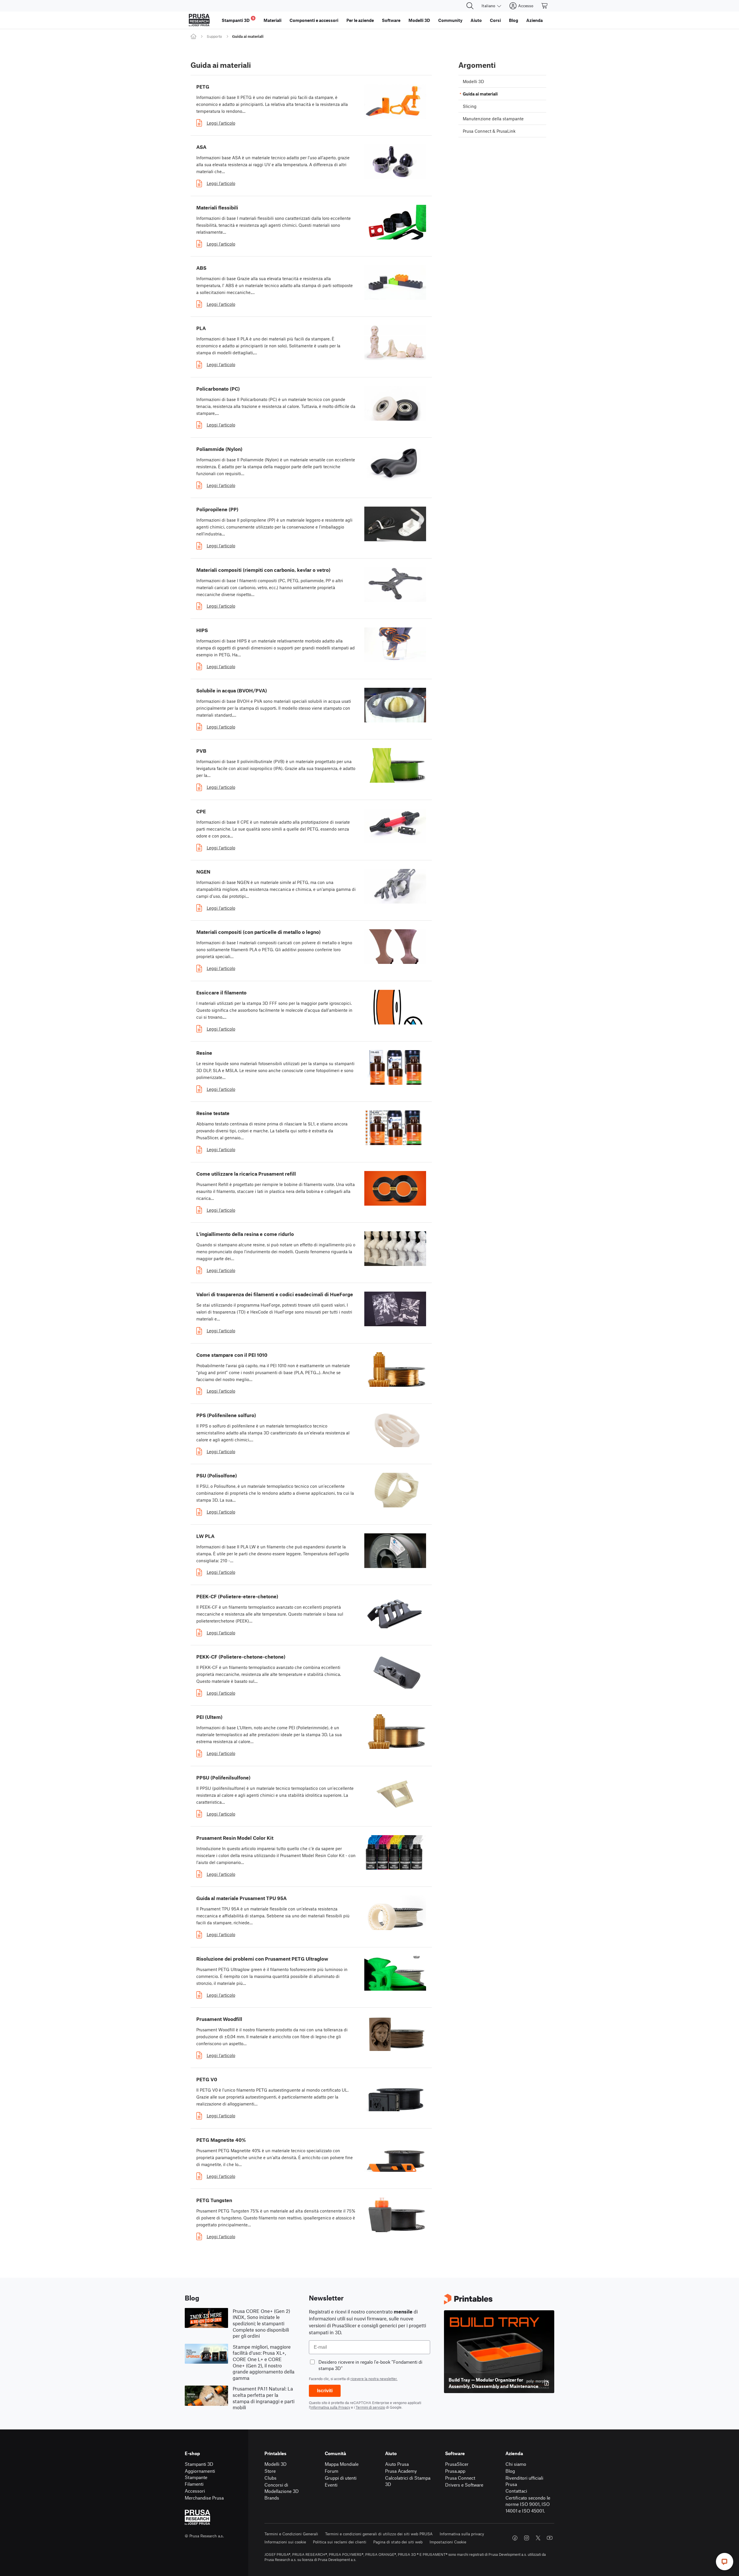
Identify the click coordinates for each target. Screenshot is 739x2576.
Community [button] (450, 20)
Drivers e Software (464, 2485)
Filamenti (194, 2484)
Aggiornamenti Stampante (200, 2474)
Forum (332, 2471)
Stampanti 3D (199, 2464)
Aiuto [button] (476, 20)
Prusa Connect (460, 2478)
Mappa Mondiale (342, 2464)
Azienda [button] (534, 20)
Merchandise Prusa (204, 2498)
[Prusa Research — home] (199, 20)
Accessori (195, 2491)
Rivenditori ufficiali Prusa (524, 2481)
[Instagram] (527, 2538)
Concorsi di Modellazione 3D (282, 2488)
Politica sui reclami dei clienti (340, 2542)
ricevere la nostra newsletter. (374, 2379)
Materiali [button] (273, 20)
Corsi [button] (495, 20)
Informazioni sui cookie (285, 2542)
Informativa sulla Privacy (330, 2407)
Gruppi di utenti (341, 2478)
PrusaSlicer (457, 2464)
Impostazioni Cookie (448, 2542)
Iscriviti (325, 2391)
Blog (510, 2471)
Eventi (331, 2485)
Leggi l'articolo (221, 123)
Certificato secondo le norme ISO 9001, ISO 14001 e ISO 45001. (528, 2504)
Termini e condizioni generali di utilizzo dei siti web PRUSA (379, 2534)
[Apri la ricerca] (470, 6)
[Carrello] (545, 6)
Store (270, 2471)
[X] (538, 2538)
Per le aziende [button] (360, 20)
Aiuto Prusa (397, 2464)
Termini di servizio (370, 2407)
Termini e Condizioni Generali (291, 2534)
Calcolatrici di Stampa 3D (408, 2481)
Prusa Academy (401, 2471)
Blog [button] (514, 20)
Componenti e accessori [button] (314, 20)
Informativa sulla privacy (462, 2534)
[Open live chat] (725, 2562)
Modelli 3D (276, 2464)
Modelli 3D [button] (419, 20)
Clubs (270, 2478)
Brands (272, 2498)
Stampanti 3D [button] (238, 19)
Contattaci (516, 2491)
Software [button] (391, 20)
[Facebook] (515, 2538)
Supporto (214, 36)
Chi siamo (516, 2464)
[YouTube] (550, 2538)
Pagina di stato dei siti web (398, 2542)
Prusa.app (455, 2471)
